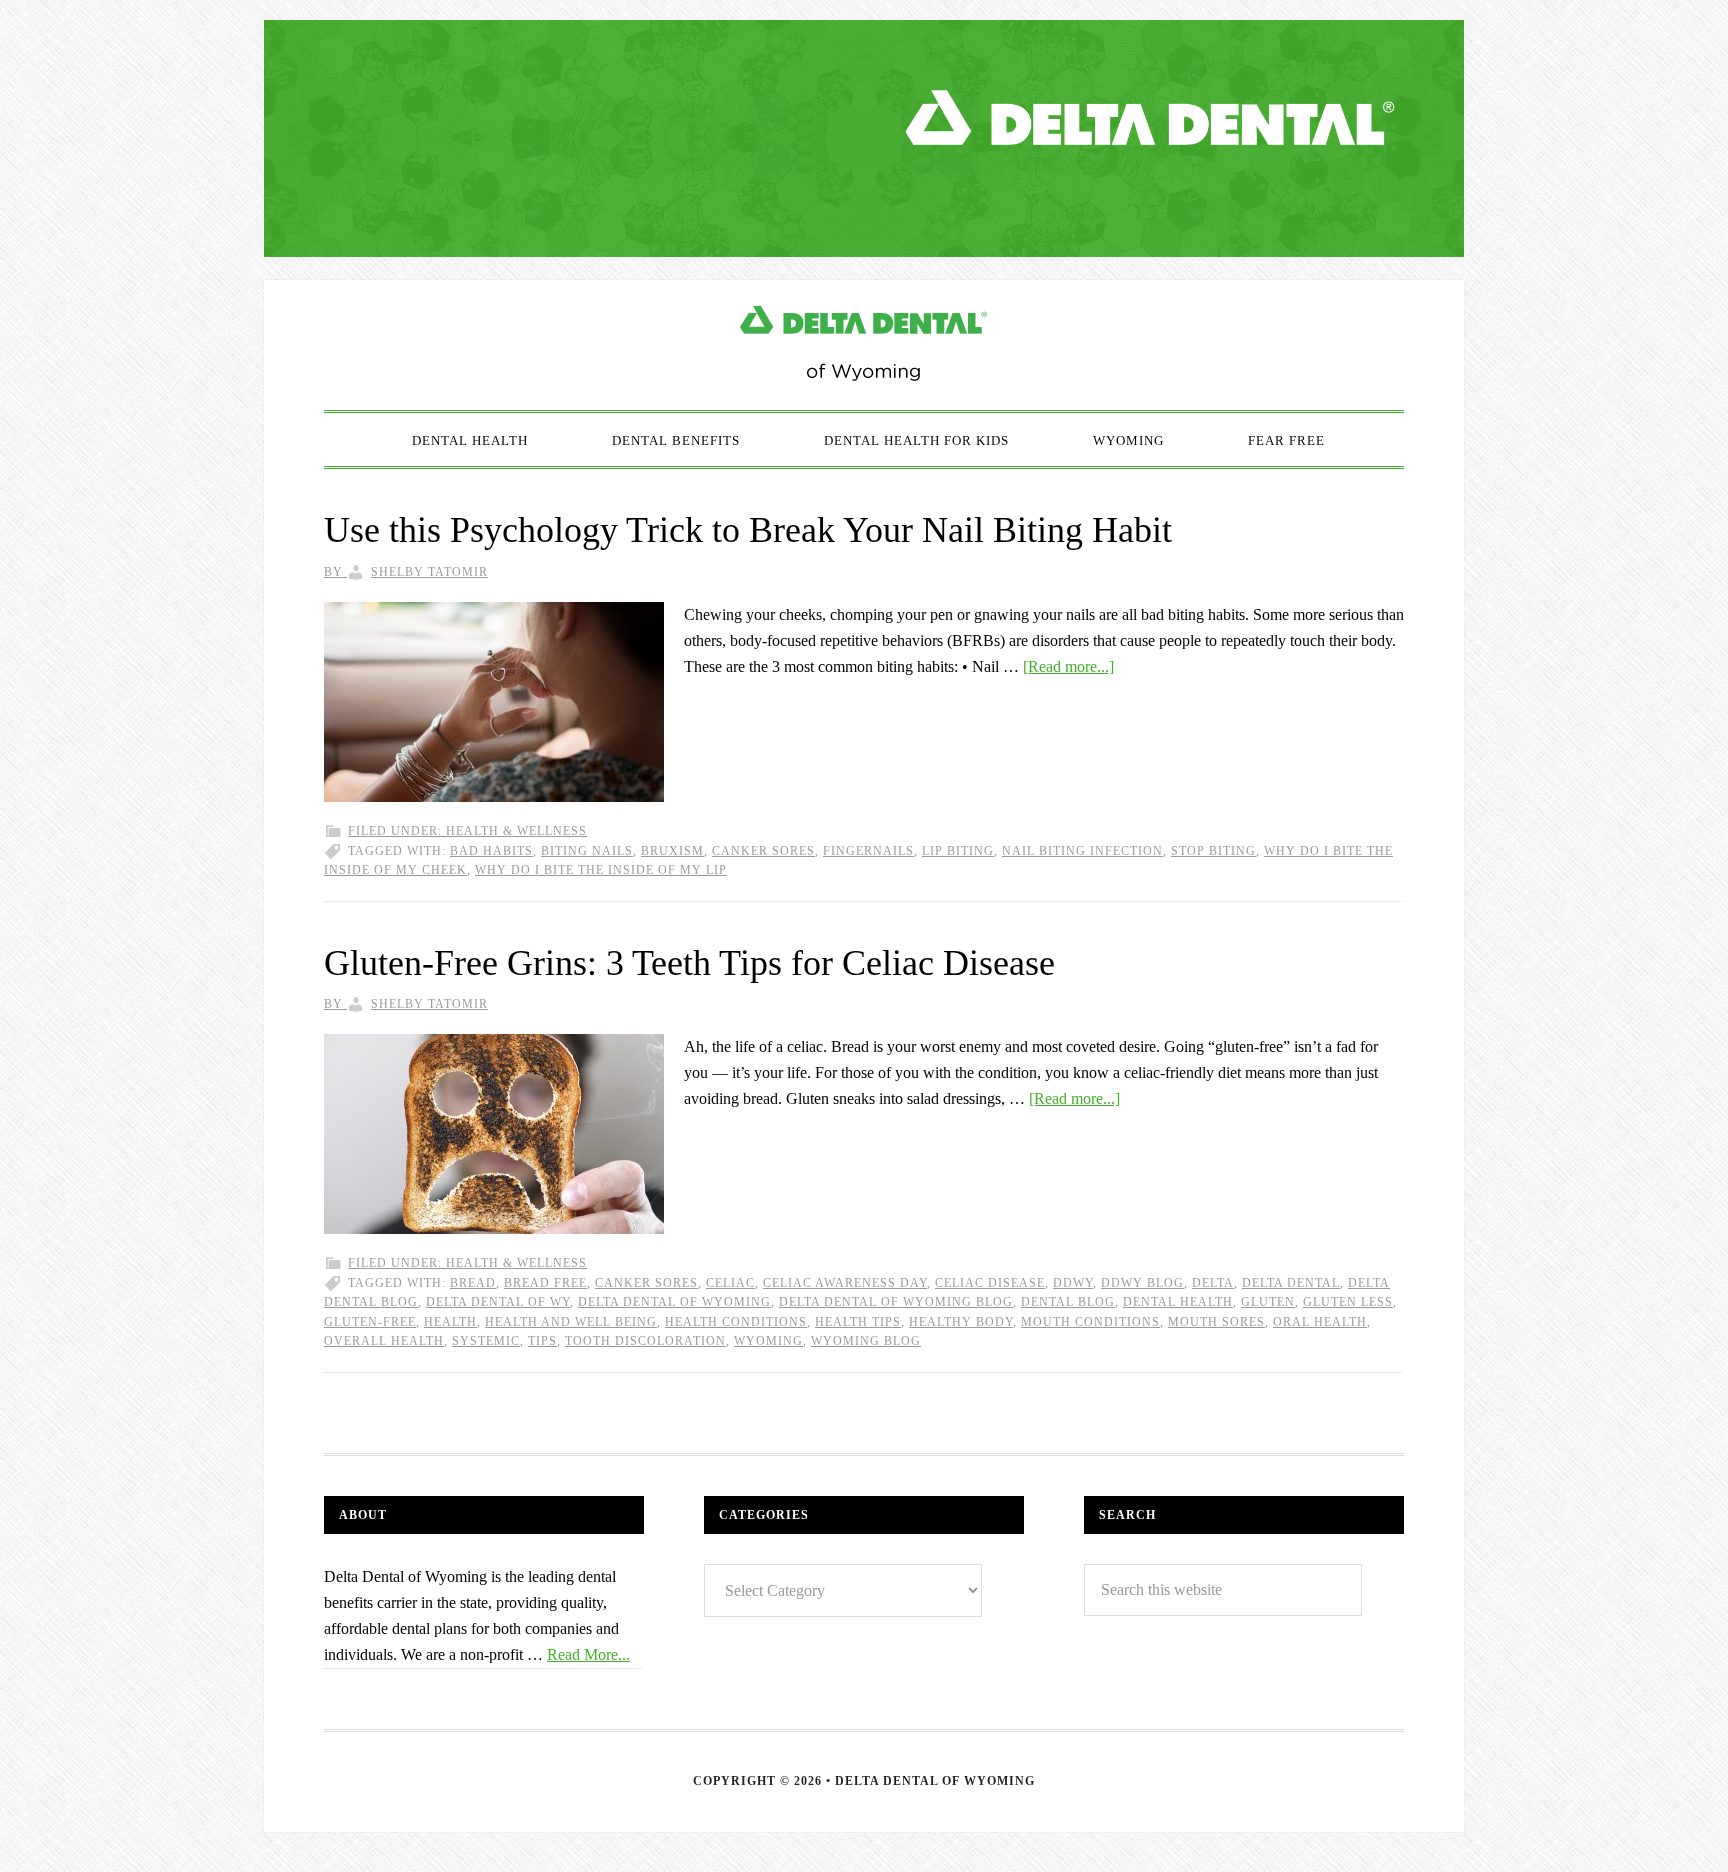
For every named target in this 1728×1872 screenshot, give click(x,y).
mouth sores (1216, 1322)
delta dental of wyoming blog (896, 1302)
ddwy (1073, 1283)
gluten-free (370, 1322)
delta (1213, 1283)
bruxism (672, 851)
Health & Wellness (516, 831)
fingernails (868, 851)
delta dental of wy (498, 1302)
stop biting (1213, 851)
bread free (545, 1283)
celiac (730, 1283)
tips (542, 1341)
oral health (1320, 1322)
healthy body (961, 1322)
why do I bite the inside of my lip (601, 870)
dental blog (1068, 1302)
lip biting (958, 851)
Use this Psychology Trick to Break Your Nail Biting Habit (748, 530)
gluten (1268, 1302)
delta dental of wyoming (674, 1302)
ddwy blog (1142, 1283)
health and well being (571, 1322)
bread (473, 1283)
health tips (858, 1322)
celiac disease (990, 1283)
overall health (384, 1341)
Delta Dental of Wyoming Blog (864, 345)
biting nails (587, 851)
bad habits (491, 851)
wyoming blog (866, 1341)
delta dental (1291, 1283)
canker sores (763, 851)
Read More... (588, 1654)
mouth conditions (1090, 1322)
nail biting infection (1082, 851)
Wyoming (768, 1341)
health (450, 1322)
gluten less (1348, 1302)
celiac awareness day (845, 1283)
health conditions (736, 1322)
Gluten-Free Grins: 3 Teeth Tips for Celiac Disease (689, 963)
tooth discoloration (645, 1341)
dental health (1178, 1302)
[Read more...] (1068, 666)
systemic (486, 1341)
